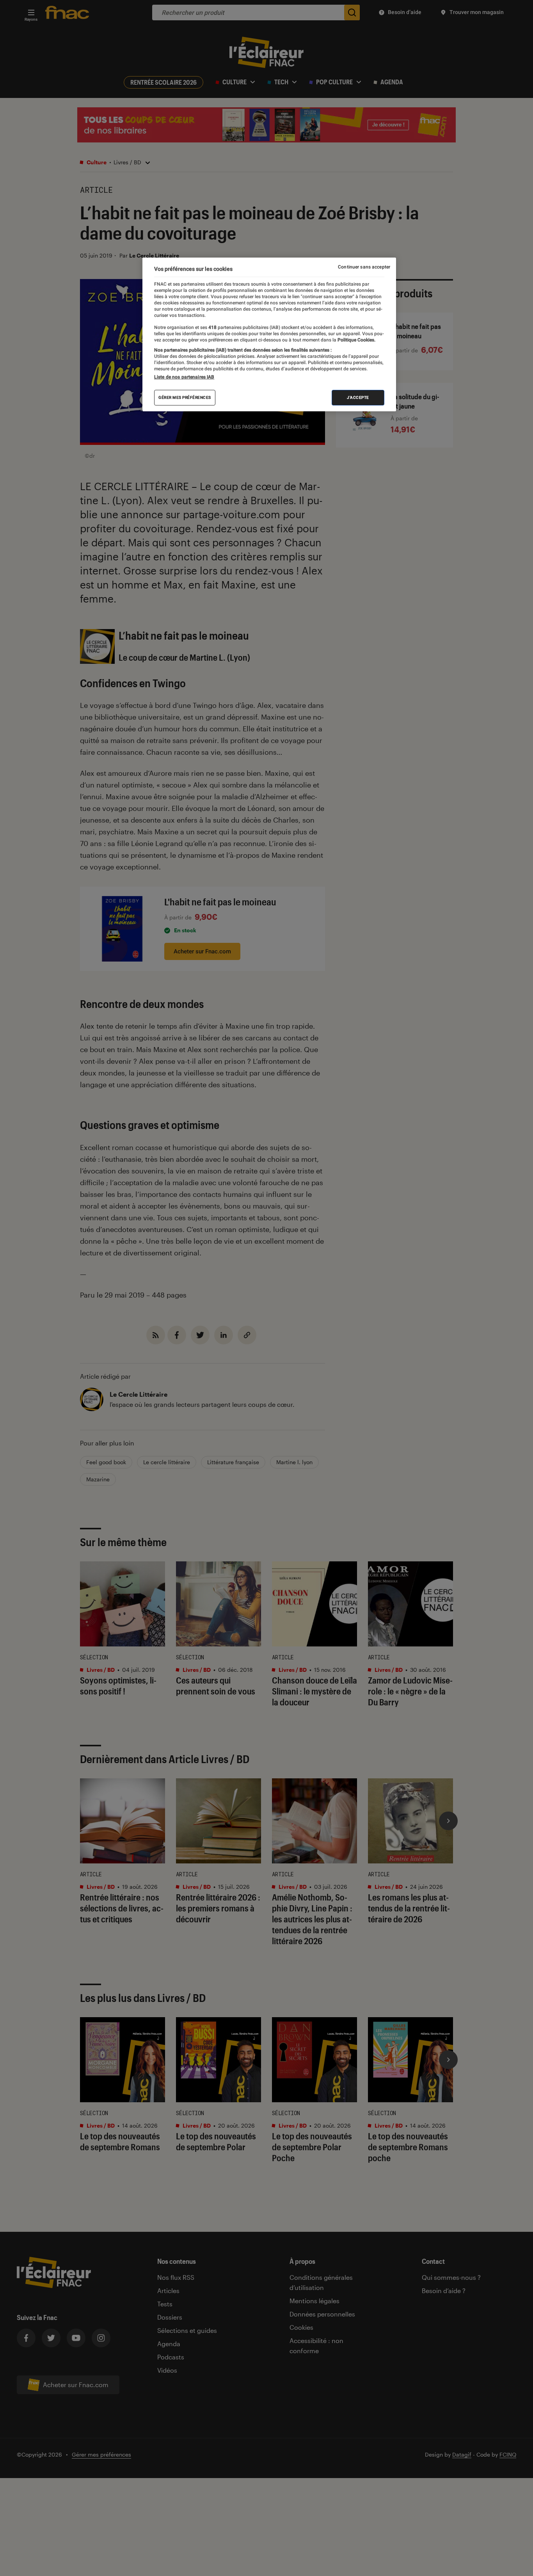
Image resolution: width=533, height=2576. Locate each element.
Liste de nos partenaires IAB (184, 377)
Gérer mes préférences (185, 397)
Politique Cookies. (356, 340)
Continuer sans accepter (364, 267)
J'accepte (358, 397)
